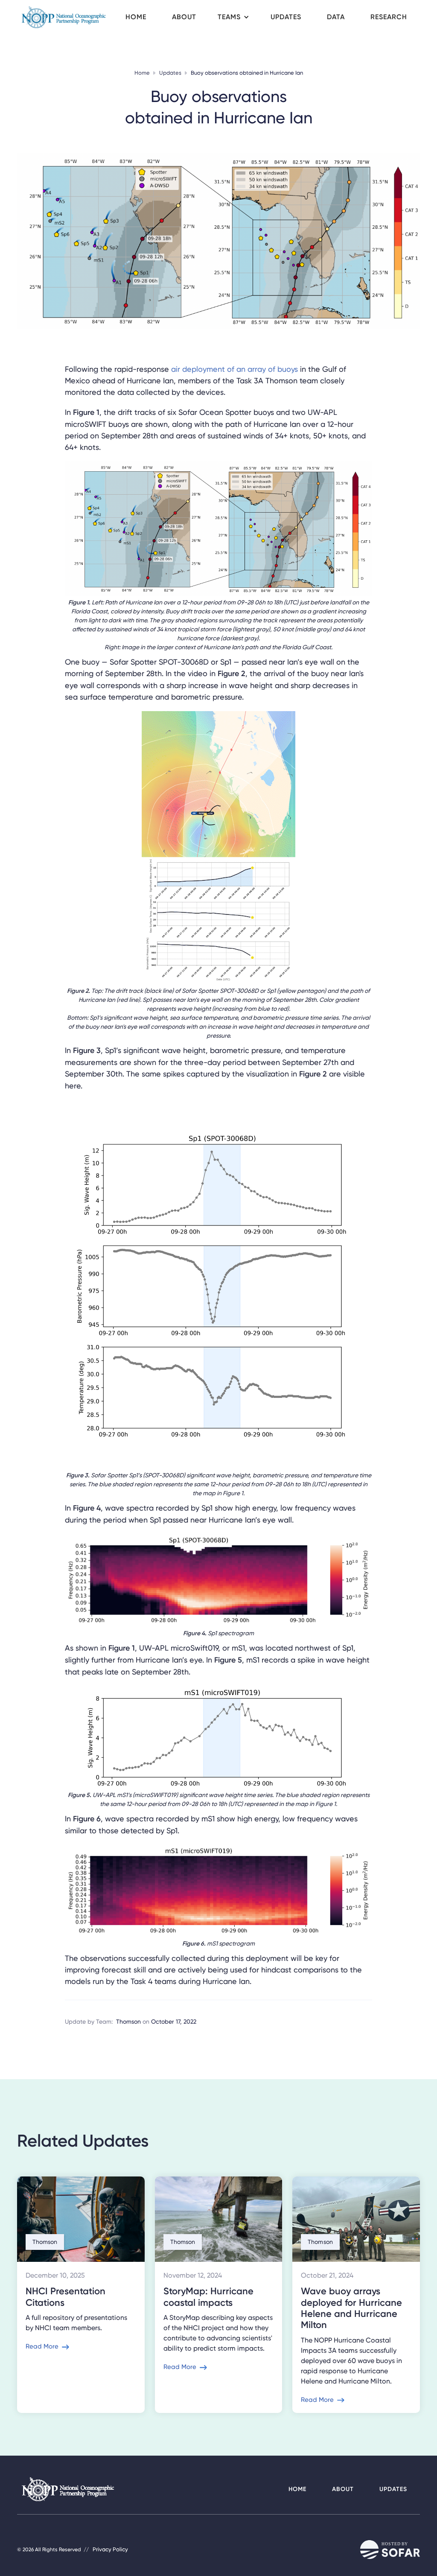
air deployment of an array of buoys (235, 369)
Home (142, 73)
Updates (170, 73)
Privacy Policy (110, 2549)
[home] (65, 17)
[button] (233, 17)
